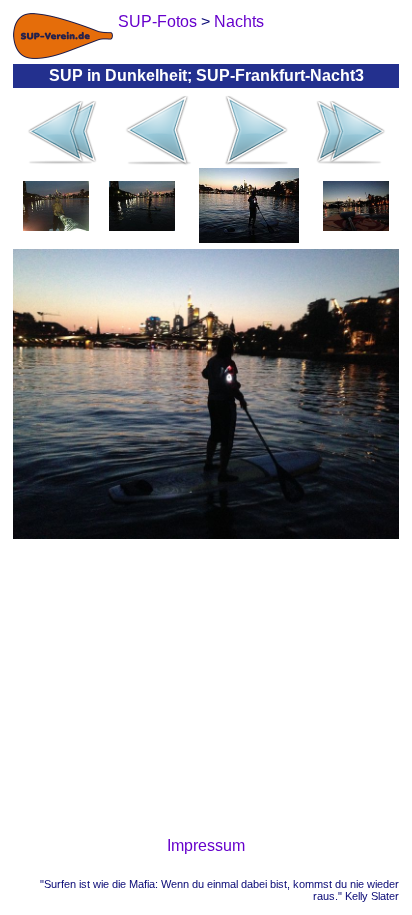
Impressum (206, 845)
